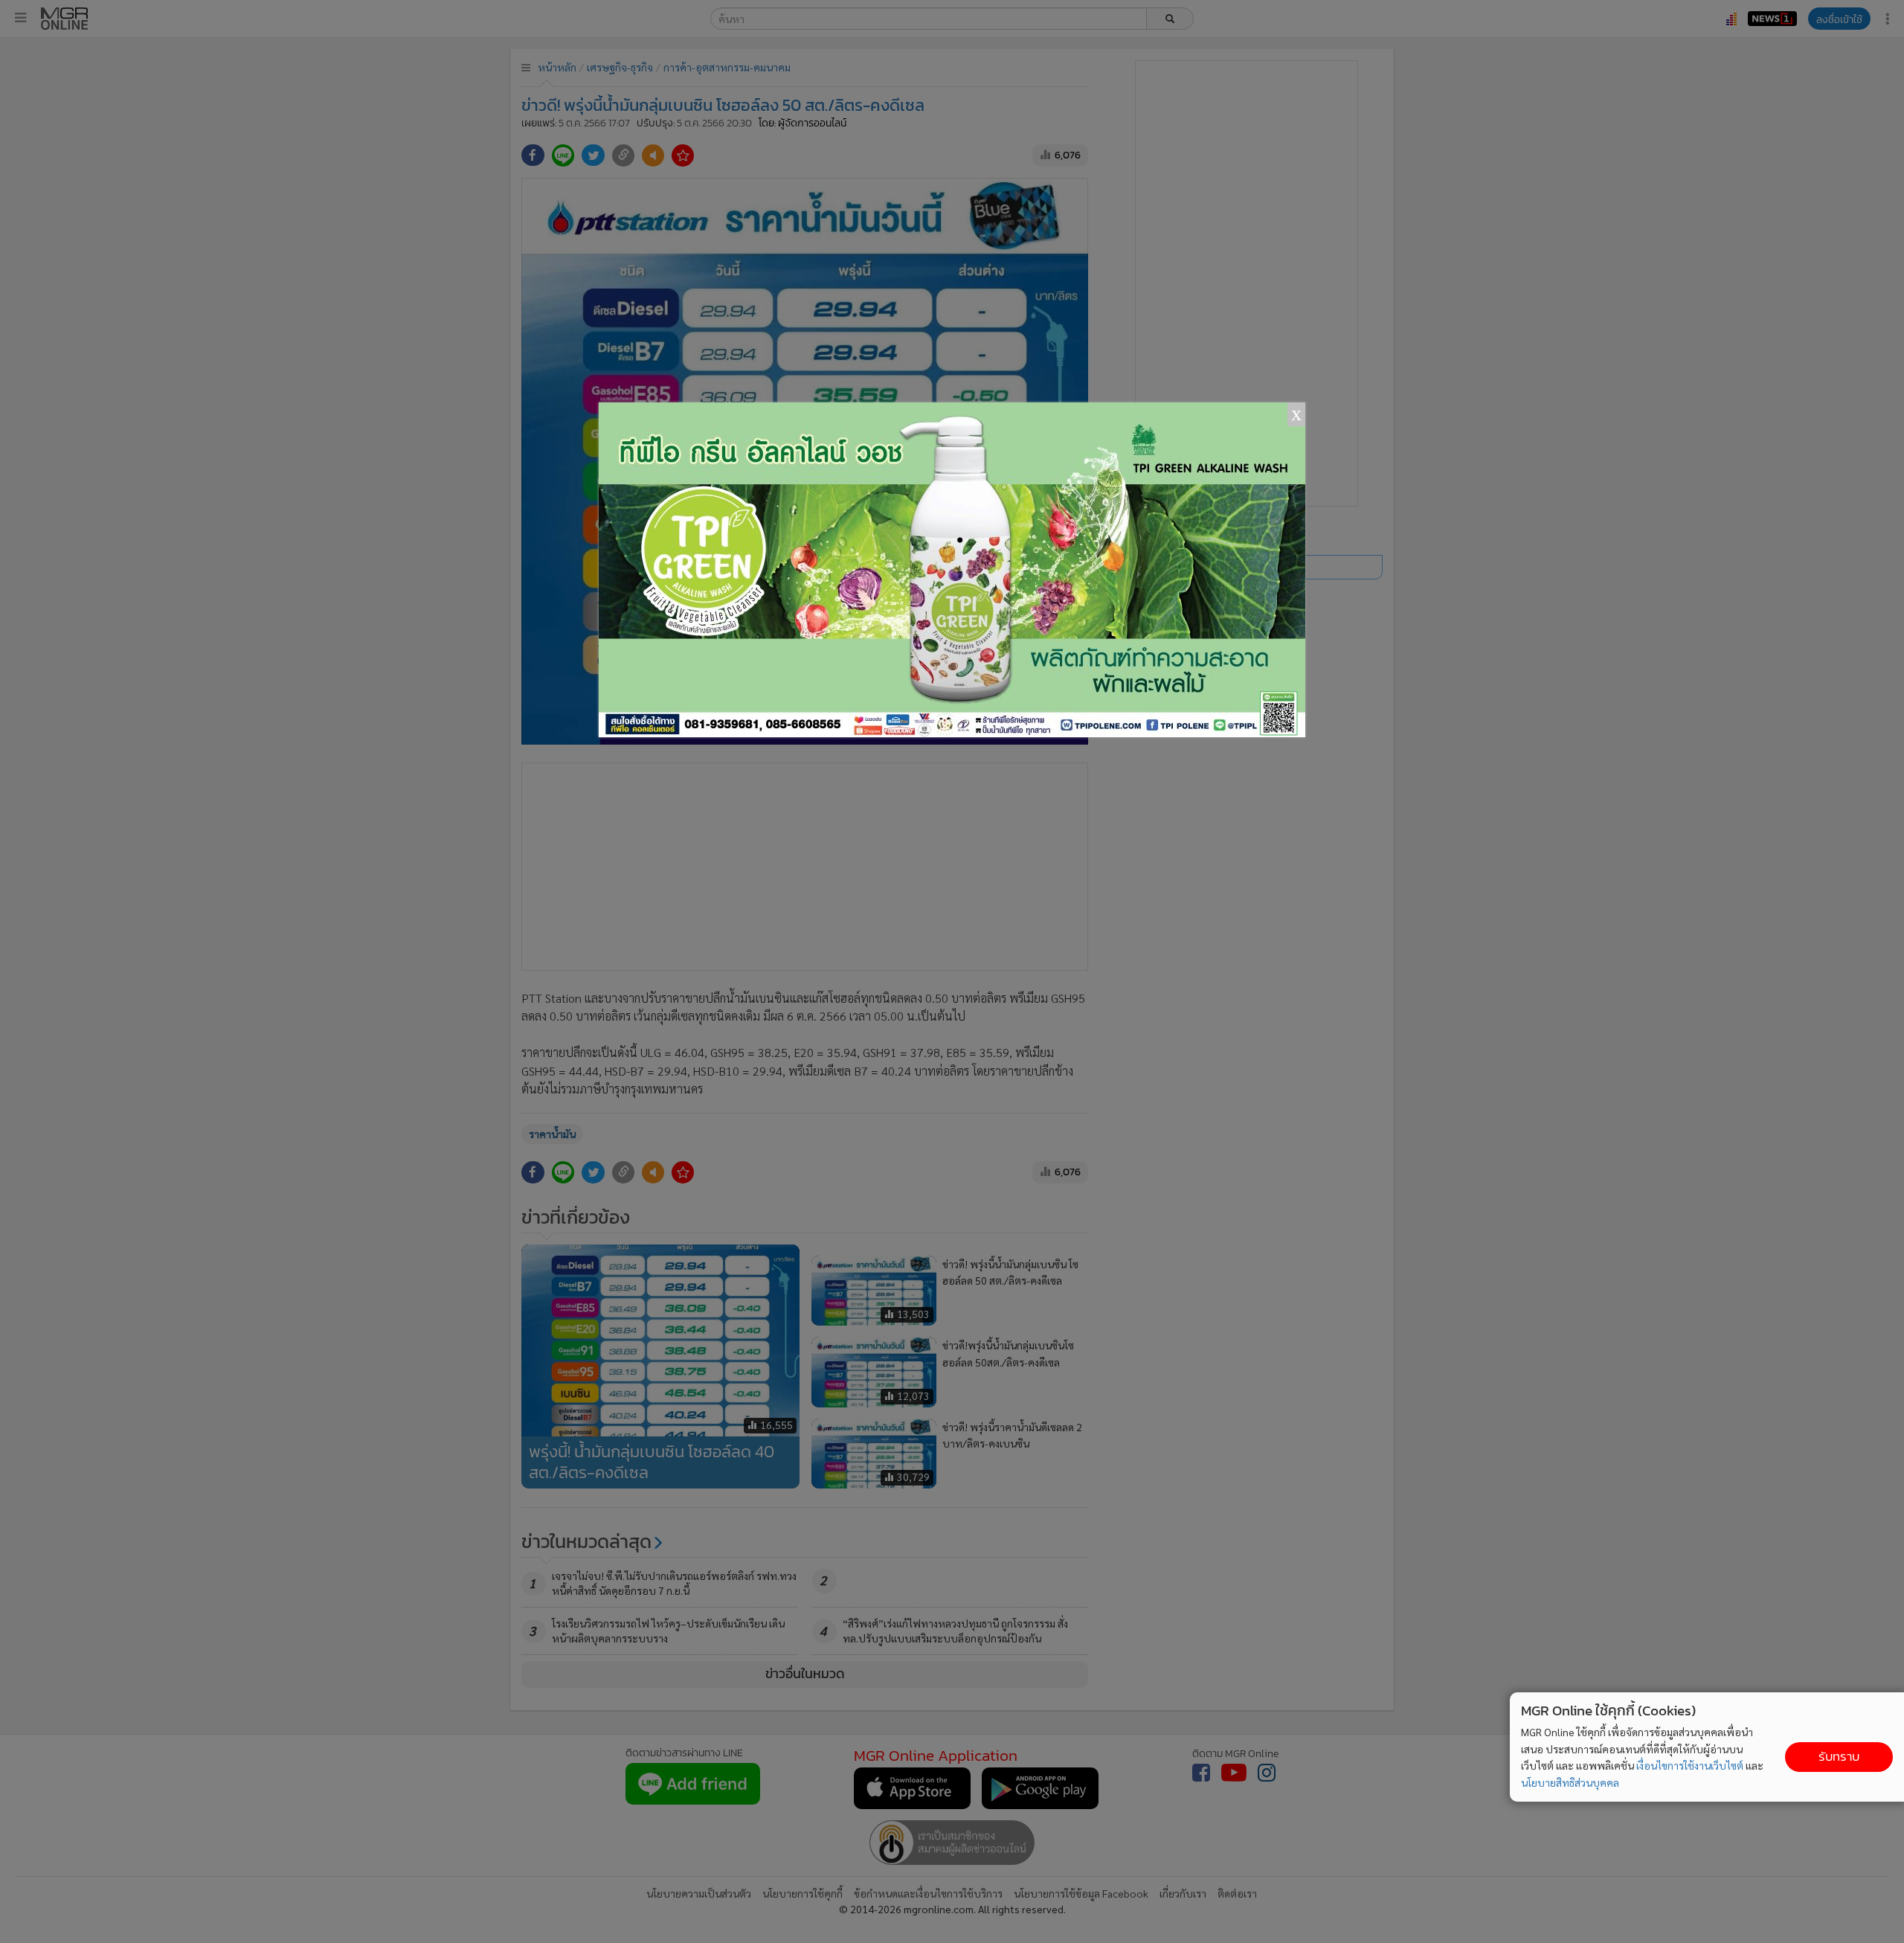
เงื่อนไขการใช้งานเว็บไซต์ (1690, 1765)
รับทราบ (1839, 1757)
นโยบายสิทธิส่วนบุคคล (1570, 1782)
